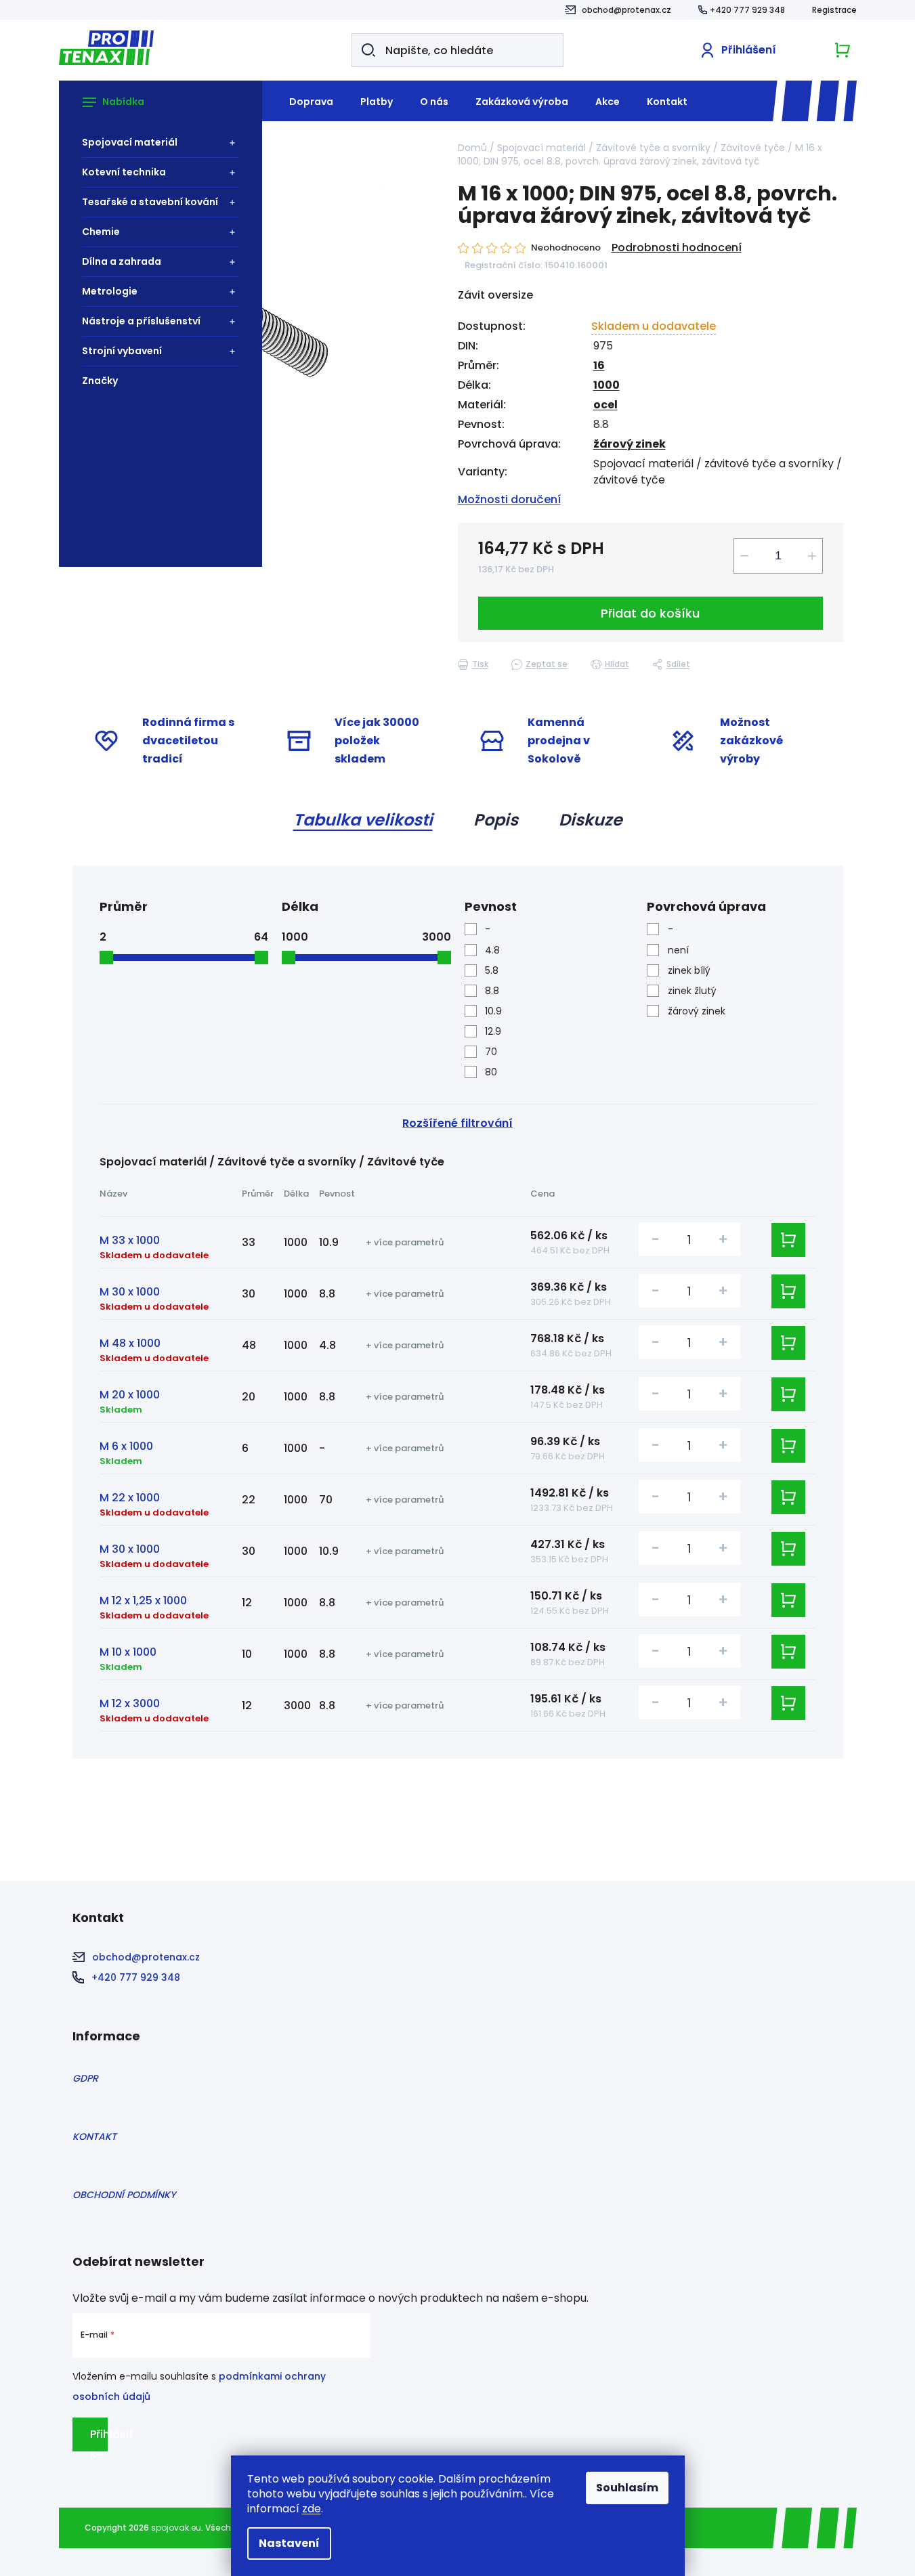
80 (491, 1072)
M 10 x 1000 (128, 1652)
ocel (605, 405)
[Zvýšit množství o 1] (812, 556)
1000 (607, 385)
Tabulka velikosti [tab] (363, 820)
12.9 (493, 1031)
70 (491, 1052)
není (678, 950)
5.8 (492, 970)
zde (312, 2509)
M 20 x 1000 (130, 1395)
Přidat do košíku (650, 613)
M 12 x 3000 (130, 1703)
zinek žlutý (692, 991)
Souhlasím (627, 2488)
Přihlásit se (99, 2439)
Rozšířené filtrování (457, 1123)
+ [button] (723, 1239)
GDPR (85, 2078)
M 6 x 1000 (126, 1446)
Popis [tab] (496, 820)
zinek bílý (689, 970)
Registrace (834, 10)
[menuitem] (154, 143)
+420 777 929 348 (747, 10)
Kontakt (94, 2137)
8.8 (492, 991)
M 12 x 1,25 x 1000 (143, 1601)
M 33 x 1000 (130, 1240)
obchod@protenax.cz (626, 10)
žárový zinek (630, 444)
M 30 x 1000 (130, 1292)
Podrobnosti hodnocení (677, 248)
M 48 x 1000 (130, 1343)
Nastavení (289, 2543)
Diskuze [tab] (591, 820)
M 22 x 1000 (130, 1498)
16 (599, 365)
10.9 (493, 1011)
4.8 (492, 950)
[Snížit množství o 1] (744, 556)
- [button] (656, 1239)
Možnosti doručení (509, 499)
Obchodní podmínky (124, 2195)
